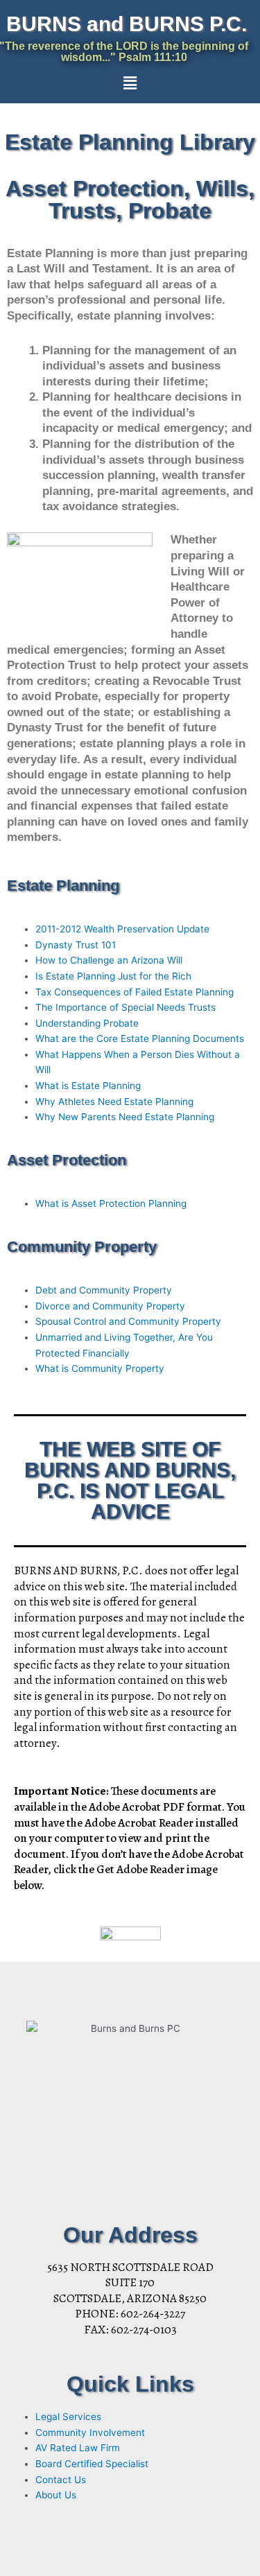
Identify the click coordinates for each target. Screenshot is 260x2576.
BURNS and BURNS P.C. (127, 24)
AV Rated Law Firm (78, 2448)
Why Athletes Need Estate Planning (114, 1102)
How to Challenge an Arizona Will (109, 960)
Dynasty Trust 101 (76, 945)
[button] (130, 83)
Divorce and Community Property (110, 1306)
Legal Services (68, 2417)
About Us (56, 2495)
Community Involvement (90, 2433)
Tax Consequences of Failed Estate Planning (135, 992)
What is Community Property (100, 1368)
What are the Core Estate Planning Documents (140, 1038)
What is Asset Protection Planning (111, 1203)
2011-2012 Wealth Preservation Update (122, 929)
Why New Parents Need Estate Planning (125, 1117)
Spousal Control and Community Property (128, 1321)
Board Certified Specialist (92, 2464)
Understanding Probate (87, 1023)
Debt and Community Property (104, 1290)
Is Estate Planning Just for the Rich (113, 976)
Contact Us (61, 2480)
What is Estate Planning (88, 1086)
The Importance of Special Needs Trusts (125, 1007)
